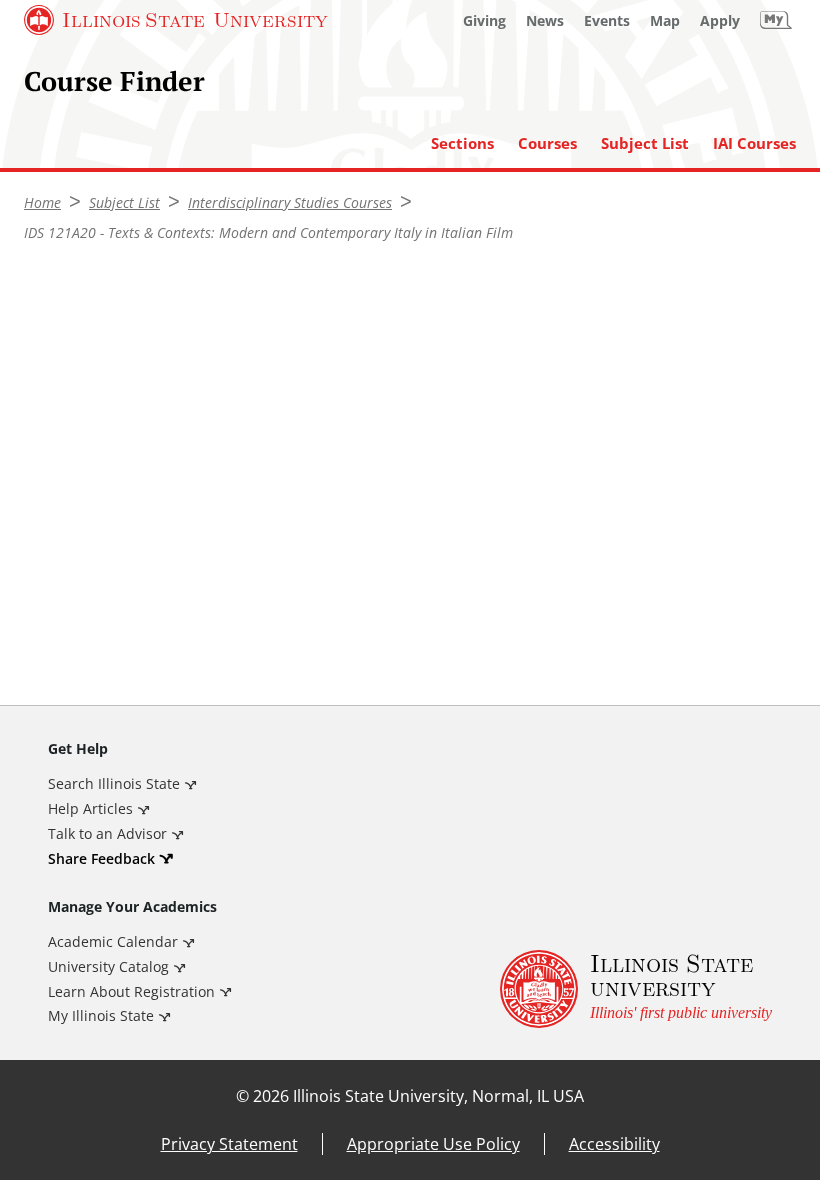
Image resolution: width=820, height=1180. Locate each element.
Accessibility (614, 1144)
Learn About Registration (131, 991)
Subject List (645, 144)
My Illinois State (101, 1015)
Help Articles (90, 808)
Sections (462, 144)
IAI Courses (754, 144)
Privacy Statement (229, 1144)
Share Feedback (101, 858)
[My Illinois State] (776, 20)
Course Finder (114, 80)
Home (42, 202)
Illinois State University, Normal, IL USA (438, 1096)
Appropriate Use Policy (433, 1144)
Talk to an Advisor (107, 833)
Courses (547, 144)
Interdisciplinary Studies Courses (290, 202)
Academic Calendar (113, 941)
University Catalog (108, 966)
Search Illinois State (114, 783)
